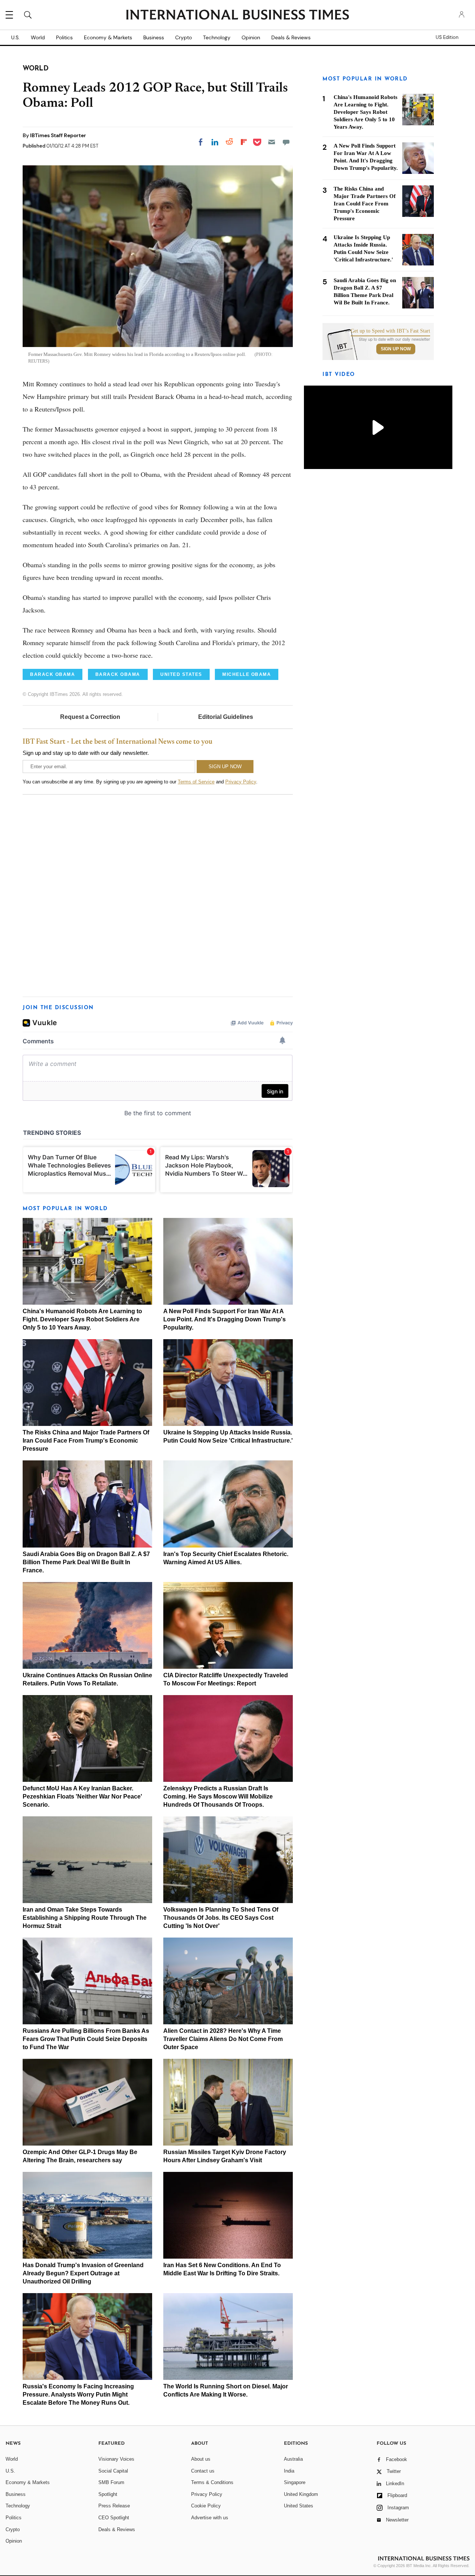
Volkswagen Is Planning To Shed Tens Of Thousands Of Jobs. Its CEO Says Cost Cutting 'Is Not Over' (221, 1918)
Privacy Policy (241, 782)
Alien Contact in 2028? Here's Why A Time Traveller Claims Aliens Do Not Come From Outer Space (223, 2039)
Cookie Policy (206, 2506)
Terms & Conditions (212, 2482)
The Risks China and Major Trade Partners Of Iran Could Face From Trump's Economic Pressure (86, 1441)
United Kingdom (301, 2494)
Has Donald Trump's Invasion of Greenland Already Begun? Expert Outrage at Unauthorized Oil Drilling (83, 2273)
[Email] (272, 142)
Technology (217, 37)
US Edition (447, 37)
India (289, 2471)
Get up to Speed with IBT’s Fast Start (390, 331)
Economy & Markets (108, 37)
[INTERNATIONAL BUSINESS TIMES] (237, 16)
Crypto (184, 37)
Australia (293, 2459)
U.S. (15, 37)
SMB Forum (111, 2482)
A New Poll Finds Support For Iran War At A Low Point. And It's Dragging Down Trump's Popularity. (225, 1319)
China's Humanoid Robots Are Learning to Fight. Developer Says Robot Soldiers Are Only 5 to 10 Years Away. (82, 1319)
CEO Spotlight (114, 2518)
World (38, 37)
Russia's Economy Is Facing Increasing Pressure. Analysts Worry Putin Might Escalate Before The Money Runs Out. (78, 2395)
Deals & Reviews (291, 37)
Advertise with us (210, 2518)
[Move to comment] (286, 142)
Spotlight (108, 2494)
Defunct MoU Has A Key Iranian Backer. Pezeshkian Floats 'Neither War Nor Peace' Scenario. (82, 1796)
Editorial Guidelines (226, 717)
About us (201, 2459)
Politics (64, 37)
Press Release (114, 2506)
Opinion (251, 37)
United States (299, 2506)
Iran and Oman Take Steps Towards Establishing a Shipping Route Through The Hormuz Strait (85, 1918)
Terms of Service (196, 782)
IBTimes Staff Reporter (58, 135)
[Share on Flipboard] (244, 142)
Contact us (203, 2471)
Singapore (295, 2482)
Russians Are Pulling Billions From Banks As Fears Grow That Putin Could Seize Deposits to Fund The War (86, 2039)
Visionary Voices (116, 2459)
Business (154, 37)
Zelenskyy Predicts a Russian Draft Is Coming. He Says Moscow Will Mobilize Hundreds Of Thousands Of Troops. (218, 1796)
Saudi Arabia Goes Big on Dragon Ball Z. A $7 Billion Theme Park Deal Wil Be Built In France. (86, 1562)
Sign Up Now (396, 349)
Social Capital (113, 2471)
